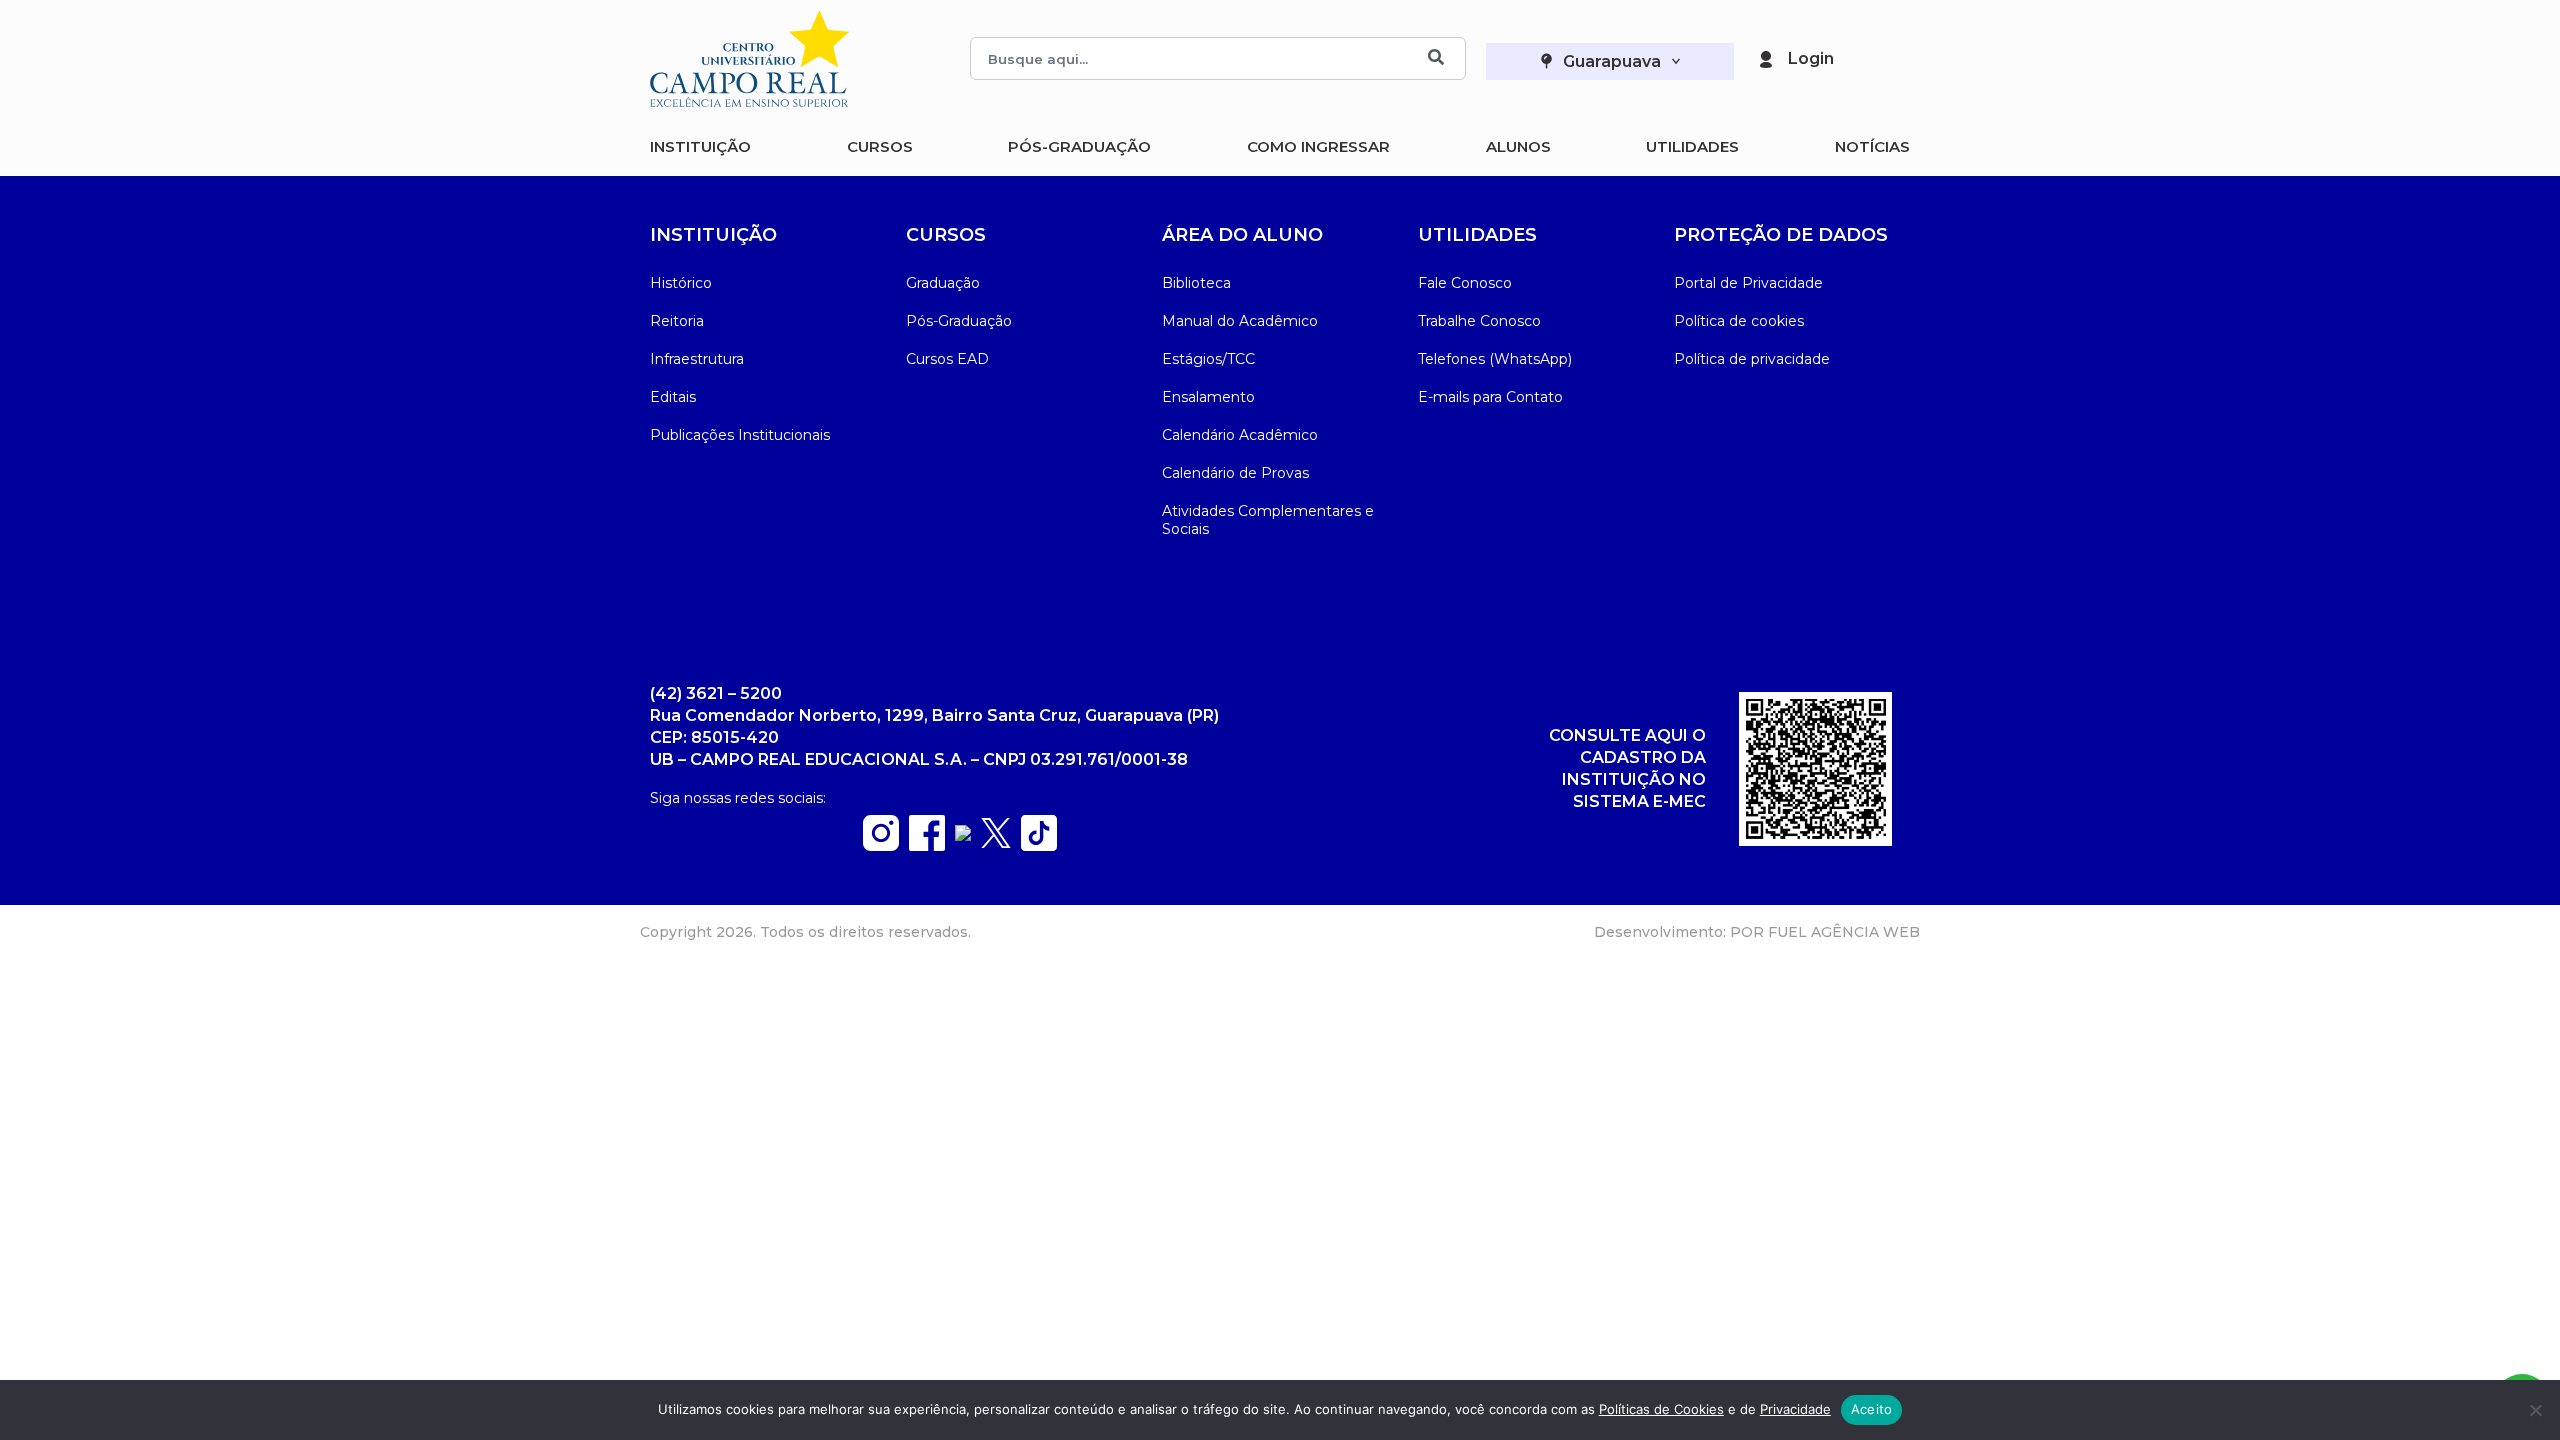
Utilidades (1692, 146)
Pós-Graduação (1079, 146)
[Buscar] (1436, 58)
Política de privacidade (1752, 359)
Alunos (1518, 146)
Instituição (700, 146)
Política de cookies (1739, 321)
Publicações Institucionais (740, 435)
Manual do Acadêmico (1240, 321)
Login (1811, 58)
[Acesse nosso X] (996, 842)
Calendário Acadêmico (1240, 435)
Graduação (943, 283)
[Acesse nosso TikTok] (1039, 845)
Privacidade (1795, 1409)
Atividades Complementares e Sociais (1268, 520)
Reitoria (677, 321)
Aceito (1872, 1409)
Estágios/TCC (1208, 359)
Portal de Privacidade (1748, 283)
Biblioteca (1196, 283)
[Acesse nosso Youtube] (963, 835)
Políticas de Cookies (1661, 1409)
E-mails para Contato (1490, 397)
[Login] (1766, 59)
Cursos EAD (947, 359)
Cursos (880, 146)
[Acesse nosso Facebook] (927, 845)
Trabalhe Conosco (1479, 321)
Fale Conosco (1465, 283)
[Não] (2535, 1410)
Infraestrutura (697, 359)
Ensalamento (1208, 397)
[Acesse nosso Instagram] (881, 845)
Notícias (1872, 146)
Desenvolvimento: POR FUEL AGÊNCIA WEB (1757, 932)
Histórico (681, 283)
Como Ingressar (1318, 146)
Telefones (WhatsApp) (1495, 359)
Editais (673, 397)
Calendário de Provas (1235, 473)
